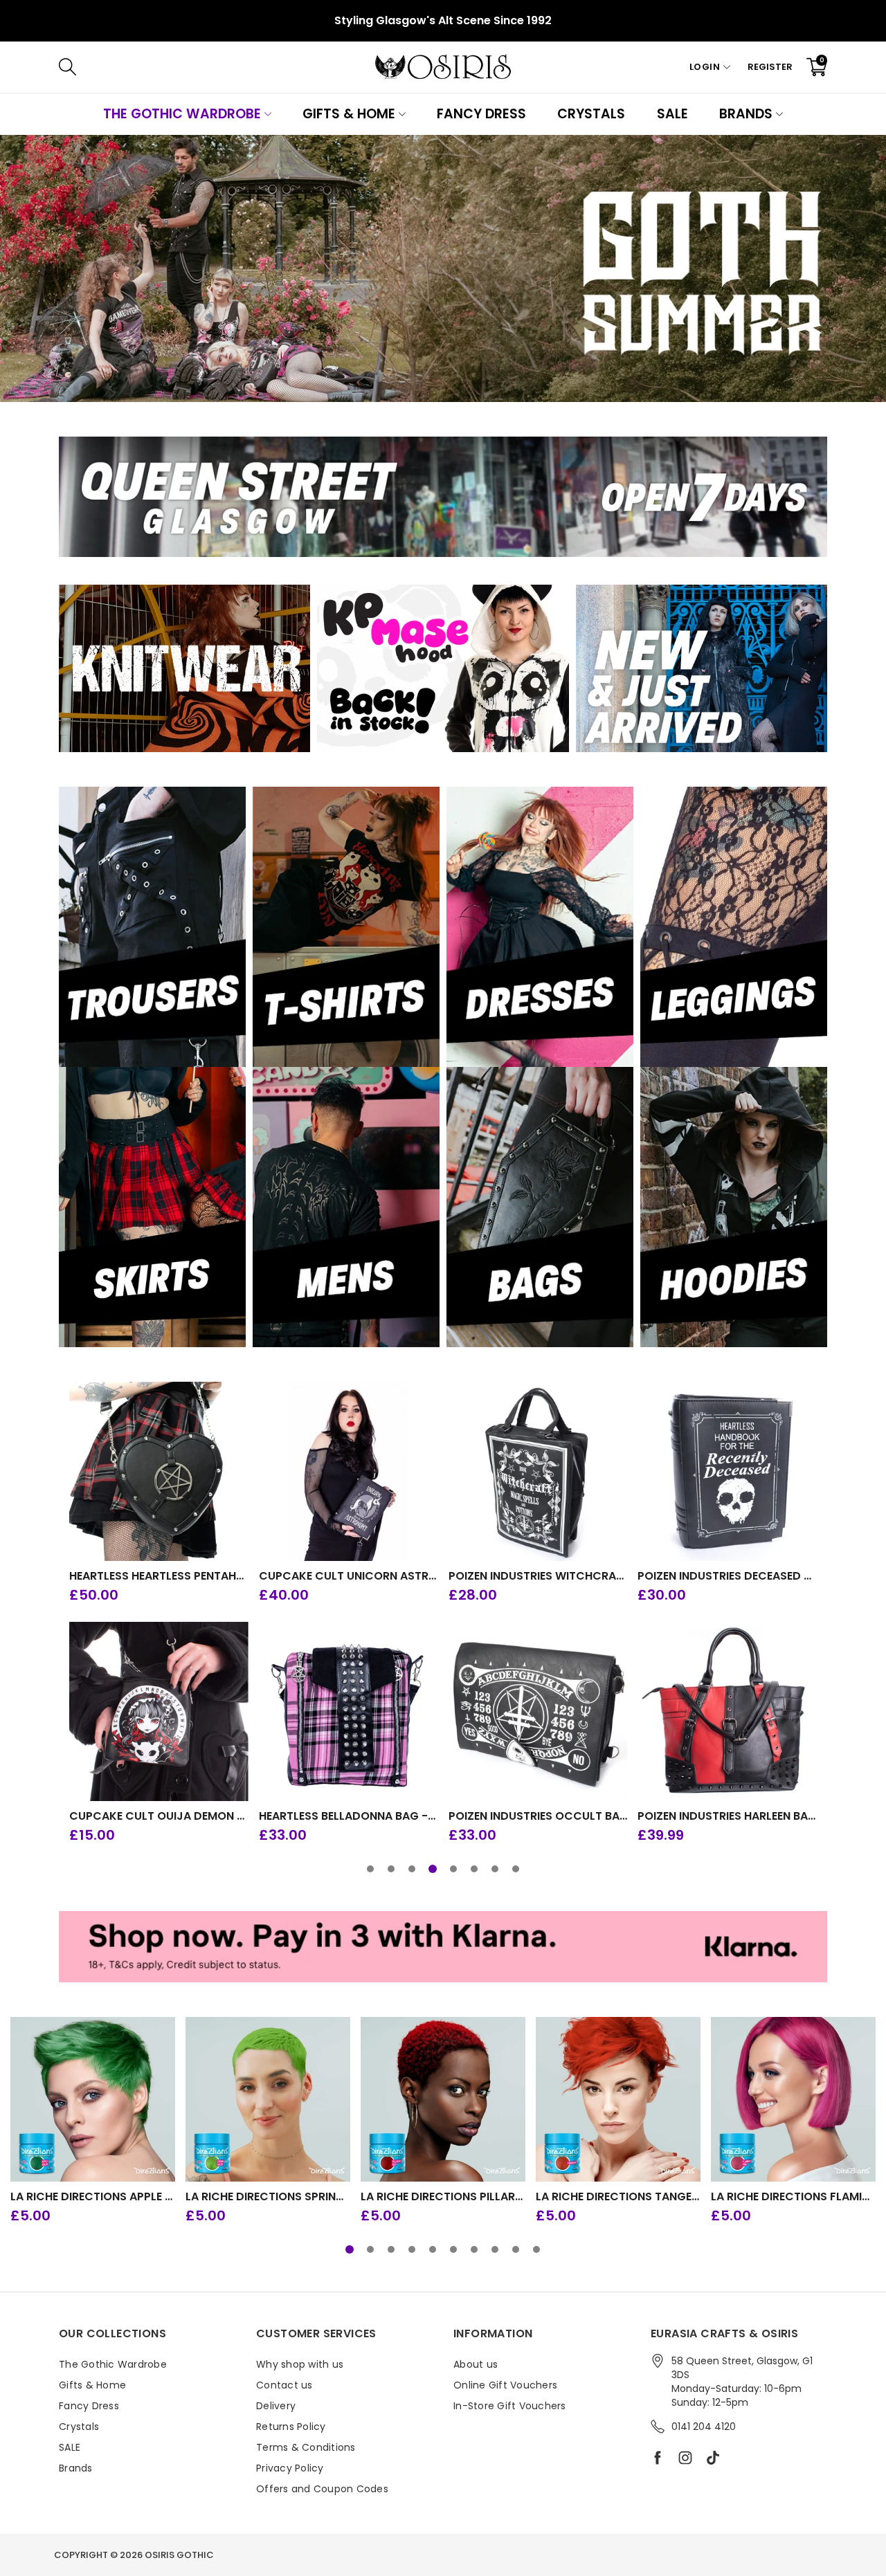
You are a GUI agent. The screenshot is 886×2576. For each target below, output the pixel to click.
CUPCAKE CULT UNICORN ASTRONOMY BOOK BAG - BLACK (349, 1576)
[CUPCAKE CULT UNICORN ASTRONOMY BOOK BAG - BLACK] (349, 1471)
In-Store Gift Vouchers (510, 2406)
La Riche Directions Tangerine (618, 2197)
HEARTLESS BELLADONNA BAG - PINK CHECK (349, 1816)
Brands (746, 114)
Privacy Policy (290, 2468)
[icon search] (275, 67)
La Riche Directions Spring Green (268, 2197)
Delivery (276, 2406)
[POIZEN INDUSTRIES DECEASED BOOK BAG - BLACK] (727, 1471)
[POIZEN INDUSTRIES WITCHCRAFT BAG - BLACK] (538, 1471)
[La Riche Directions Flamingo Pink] (793, 2099)
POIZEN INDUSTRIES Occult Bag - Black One (538, 1816)
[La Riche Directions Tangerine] (618, 2099)
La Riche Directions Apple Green (93, 2197)
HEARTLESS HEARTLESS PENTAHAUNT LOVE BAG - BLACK (159, 1576)
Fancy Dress (481, 114)
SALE (672, 114)
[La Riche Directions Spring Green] (268, 2099)
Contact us (284, 2385)
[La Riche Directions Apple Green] (93, 2099)
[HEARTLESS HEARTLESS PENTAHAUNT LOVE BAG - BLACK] (159, 1471)
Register (770, 67)
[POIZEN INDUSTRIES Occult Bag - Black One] (538, 1711)
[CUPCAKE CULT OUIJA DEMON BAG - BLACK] (159, 1711)
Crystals (591, 114)
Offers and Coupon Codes (322, 2489)
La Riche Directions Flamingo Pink (793, 2197)
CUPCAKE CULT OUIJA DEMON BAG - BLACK (159, 1816)
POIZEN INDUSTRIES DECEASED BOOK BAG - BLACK (727, 1576)
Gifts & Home (349, 114)
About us (476, 2364)
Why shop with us (300, 2364)
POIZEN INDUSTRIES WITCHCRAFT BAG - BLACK (538, 1576)
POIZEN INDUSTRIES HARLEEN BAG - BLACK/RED (727, 1816)
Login (705, 67)
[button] (370, 1869)
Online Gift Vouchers (505, 2385)
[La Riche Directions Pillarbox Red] (443, 2099)
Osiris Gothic (179, 2555)
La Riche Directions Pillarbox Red (443, 2197)
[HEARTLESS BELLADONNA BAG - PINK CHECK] (349, 1711)
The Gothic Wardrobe (182, 114)
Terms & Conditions (306, 2447)
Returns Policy (291, 2427)
